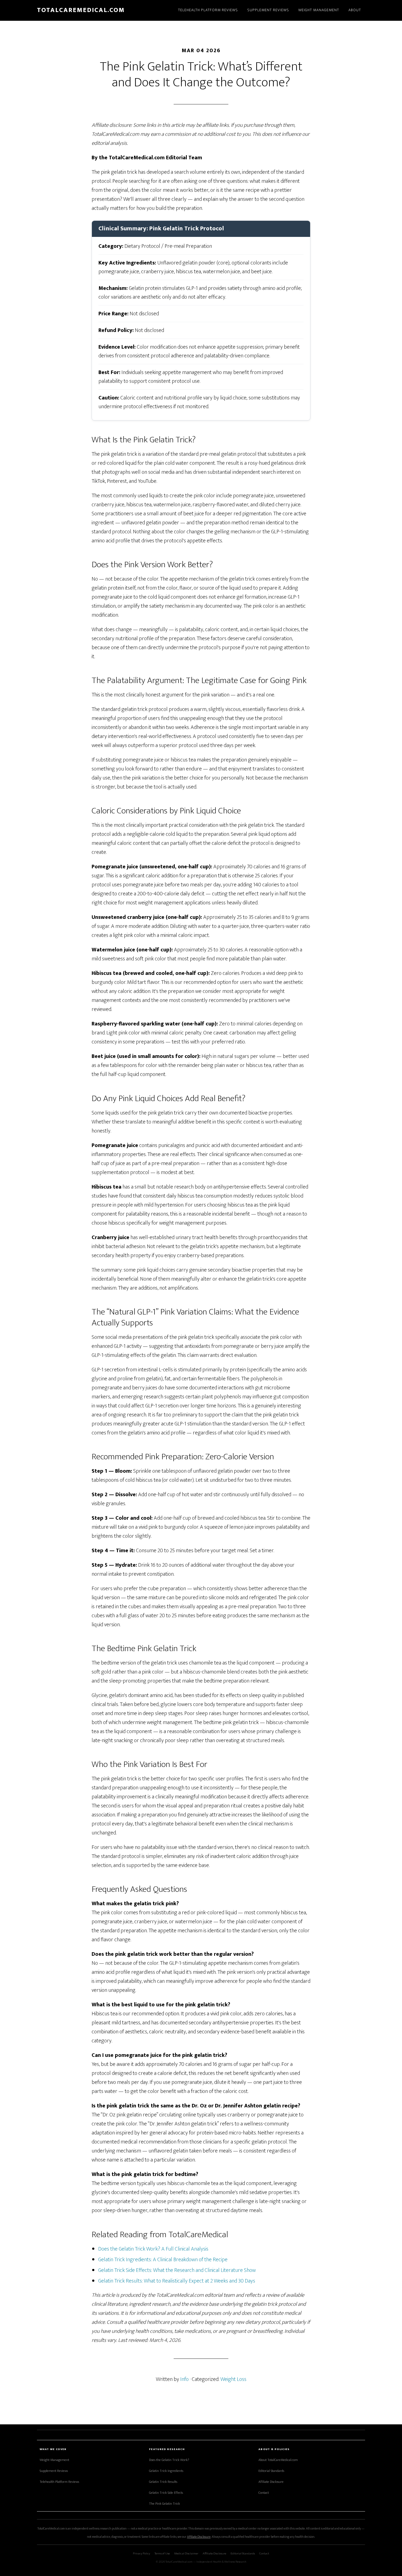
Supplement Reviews (54, 2471)
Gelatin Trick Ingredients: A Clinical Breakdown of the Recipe (163, 2260)
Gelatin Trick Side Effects (166, 2493)
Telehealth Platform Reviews (59, 2482)
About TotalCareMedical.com (278, 2460)
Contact (264, 2493)
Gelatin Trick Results (163, 2482)
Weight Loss (233, 2379)
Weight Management (54, 2460)
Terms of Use (162, 2553)
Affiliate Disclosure (271, 2482)
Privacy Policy (142, 2553)
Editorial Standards (271, 2471)
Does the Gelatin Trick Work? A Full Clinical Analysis (153, 2249)
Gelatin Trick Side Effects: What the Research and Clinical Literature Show (177, 2270)
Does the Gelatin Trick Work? (169, 2460)
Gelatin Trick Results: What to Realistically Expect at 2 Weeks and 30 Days (177, 2281)
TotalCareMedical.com (81, 10)
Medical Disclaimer (186, 2553)
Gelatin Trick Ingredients (166, 2471)
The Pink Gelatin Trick (164, 2504)
